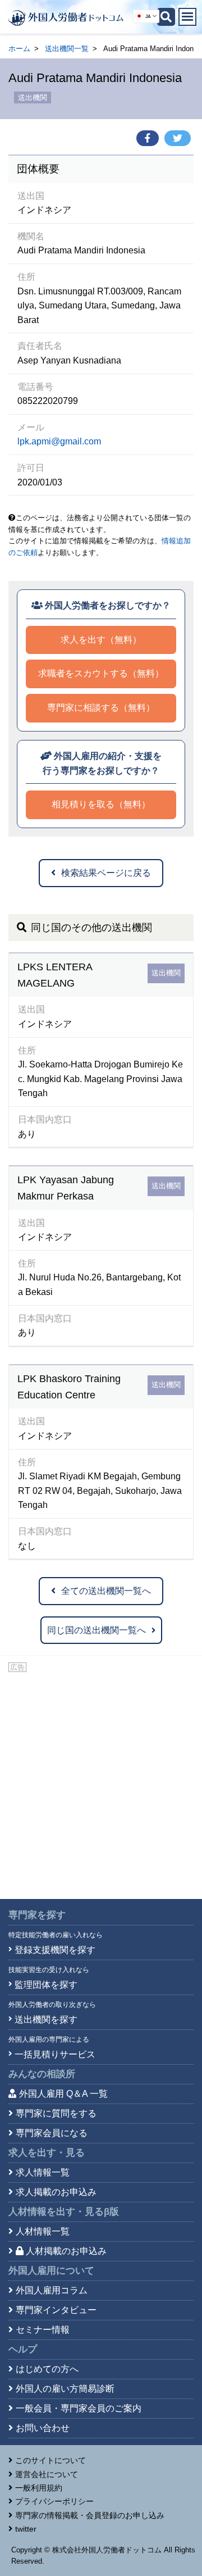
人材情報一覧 (43, 2231)
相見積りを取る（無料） (101, 804)
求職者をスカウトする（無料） (101, 673)
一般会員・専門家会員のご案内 (79, 2408)
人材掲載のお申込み (66, 2251)
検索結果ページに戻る (106, 873)
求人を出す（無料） (101, 640)
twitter (26, 2529)
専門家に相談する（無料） (101, 708)
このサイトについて (50, 2460)
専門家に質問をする (56, 2113)
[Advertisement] (101, 1781)
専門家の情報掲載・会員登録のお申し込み (90, 2515)
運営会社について (47, 2474)
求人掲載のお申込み (56, 2192)
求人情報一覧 (43, 2172)
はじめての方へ (47, 2369)
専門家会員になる (52, 2133)
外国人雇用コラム (52, 2290)
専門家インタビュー (56, 2310)
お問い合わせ (43, 2428)
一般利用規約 (39, 2488)
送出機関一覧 (67, 49)
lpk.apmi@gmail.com (59, 441)
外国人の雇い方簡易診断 (65, 2389)
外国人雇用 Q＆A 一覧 (63, 2094)
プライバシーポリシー (54, 2501)
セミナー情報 (43, 2330)
